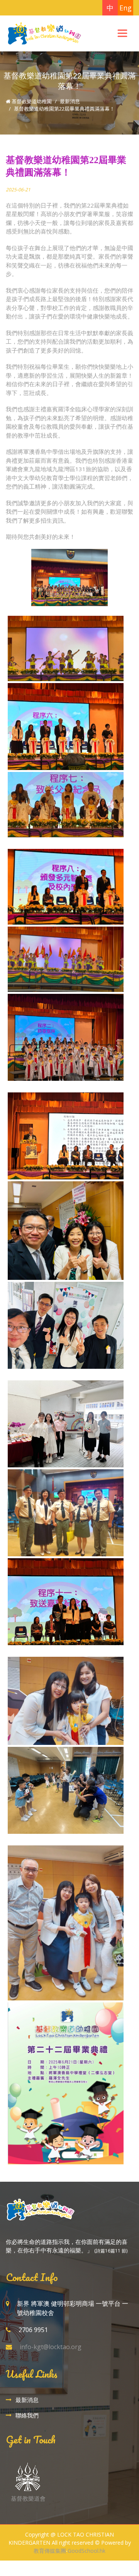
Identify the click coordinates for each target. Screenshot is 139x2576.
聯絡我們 (27, 2415)
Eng (125, 8)
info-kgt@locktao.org (51, 2347)
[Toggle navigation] (122, 33)
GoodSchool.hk (86, 2551)
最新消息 (70, 101)
